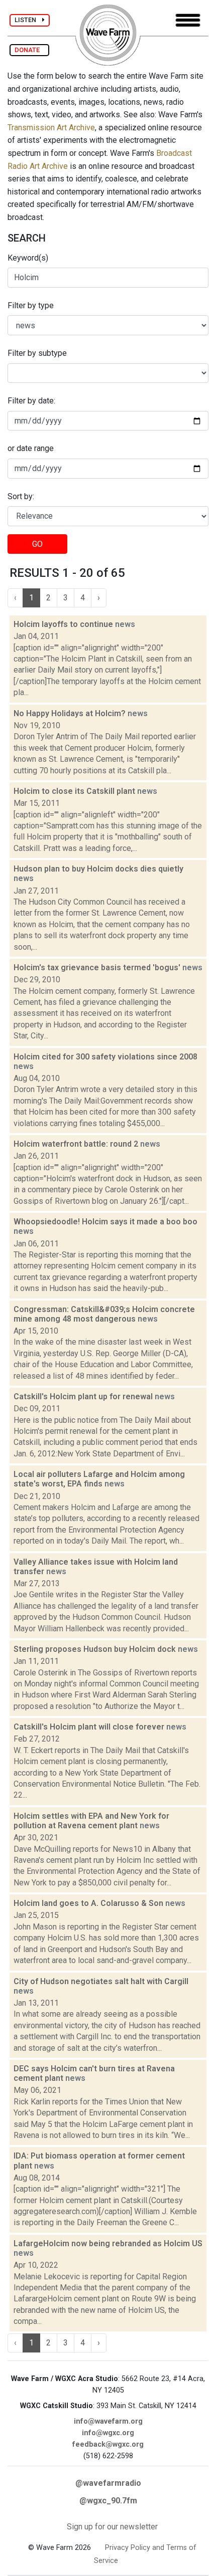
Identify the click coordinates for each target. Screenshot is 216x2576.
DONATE (29, 50)
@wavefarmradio (108, 2483)
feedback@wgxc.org (108, 2444)
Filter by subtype (37, 353)
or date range (31, 448)
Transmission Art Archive (51, 128)
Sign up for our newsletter (112, 2527)
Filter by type (31, 305)
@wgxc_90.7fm (108, 2501)
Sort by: (21, 496)
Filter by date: (31, 401)
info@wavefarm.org (108, 2421)
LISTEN (28, 20)
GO (37, 544)
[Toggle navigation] (188, 20)
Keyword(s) (28, 258)
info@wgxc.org (108, 2433)
